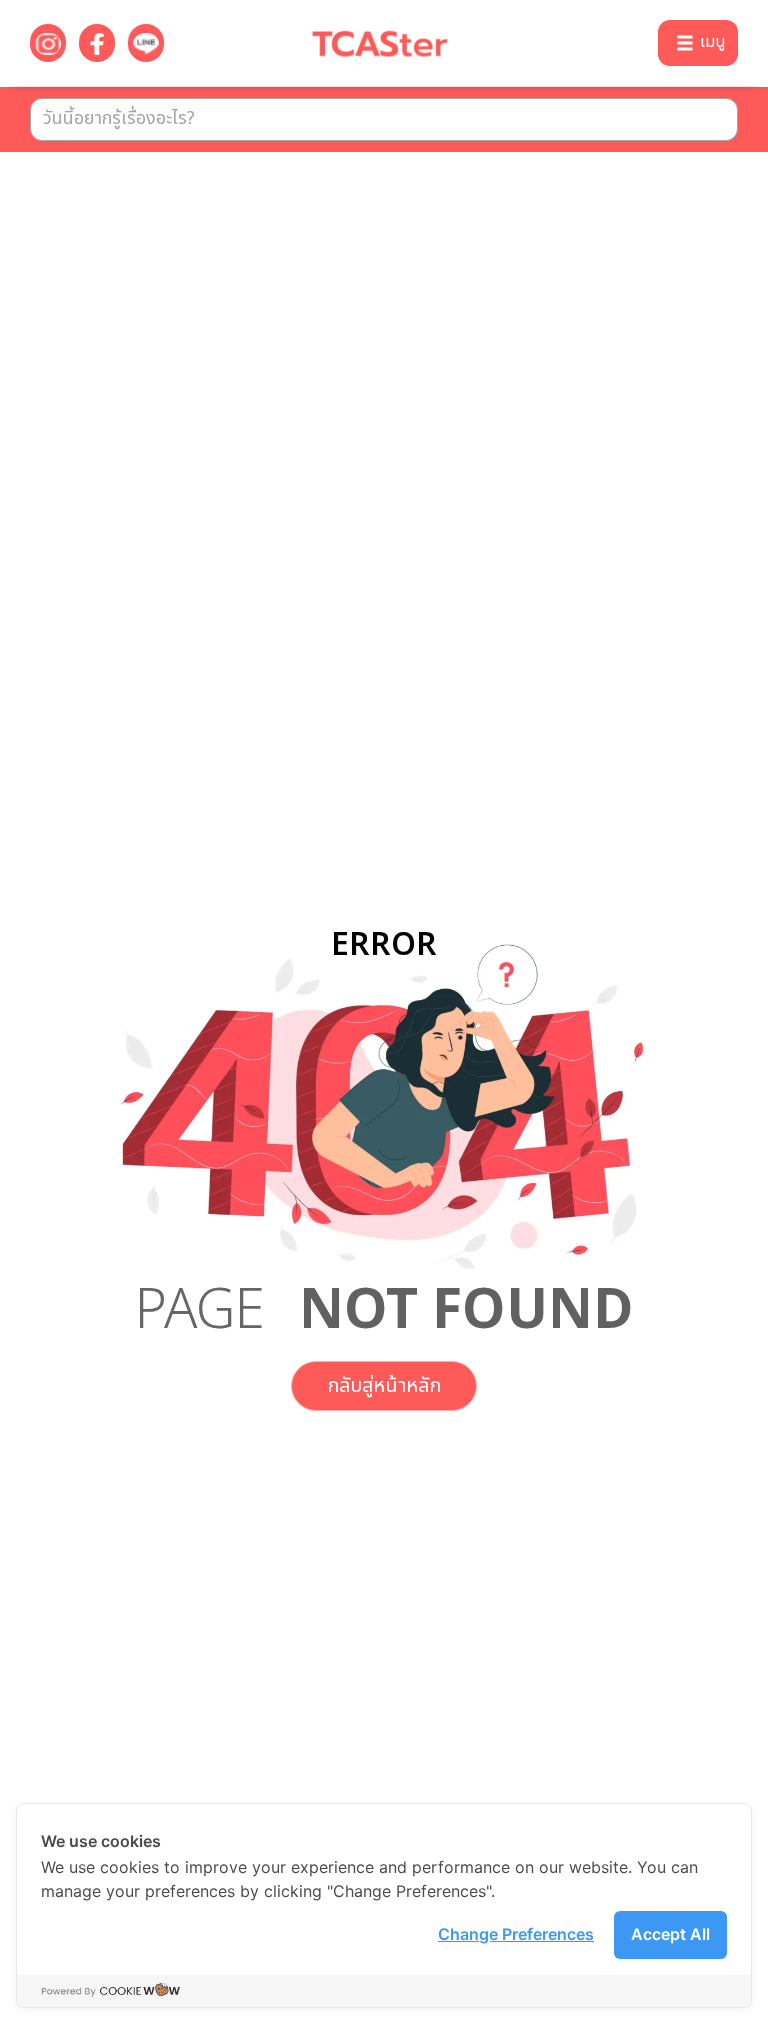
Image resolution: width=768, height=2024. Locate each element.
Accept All (670, 1934)
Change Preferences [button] (516, 1934)
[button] (698, 43)
